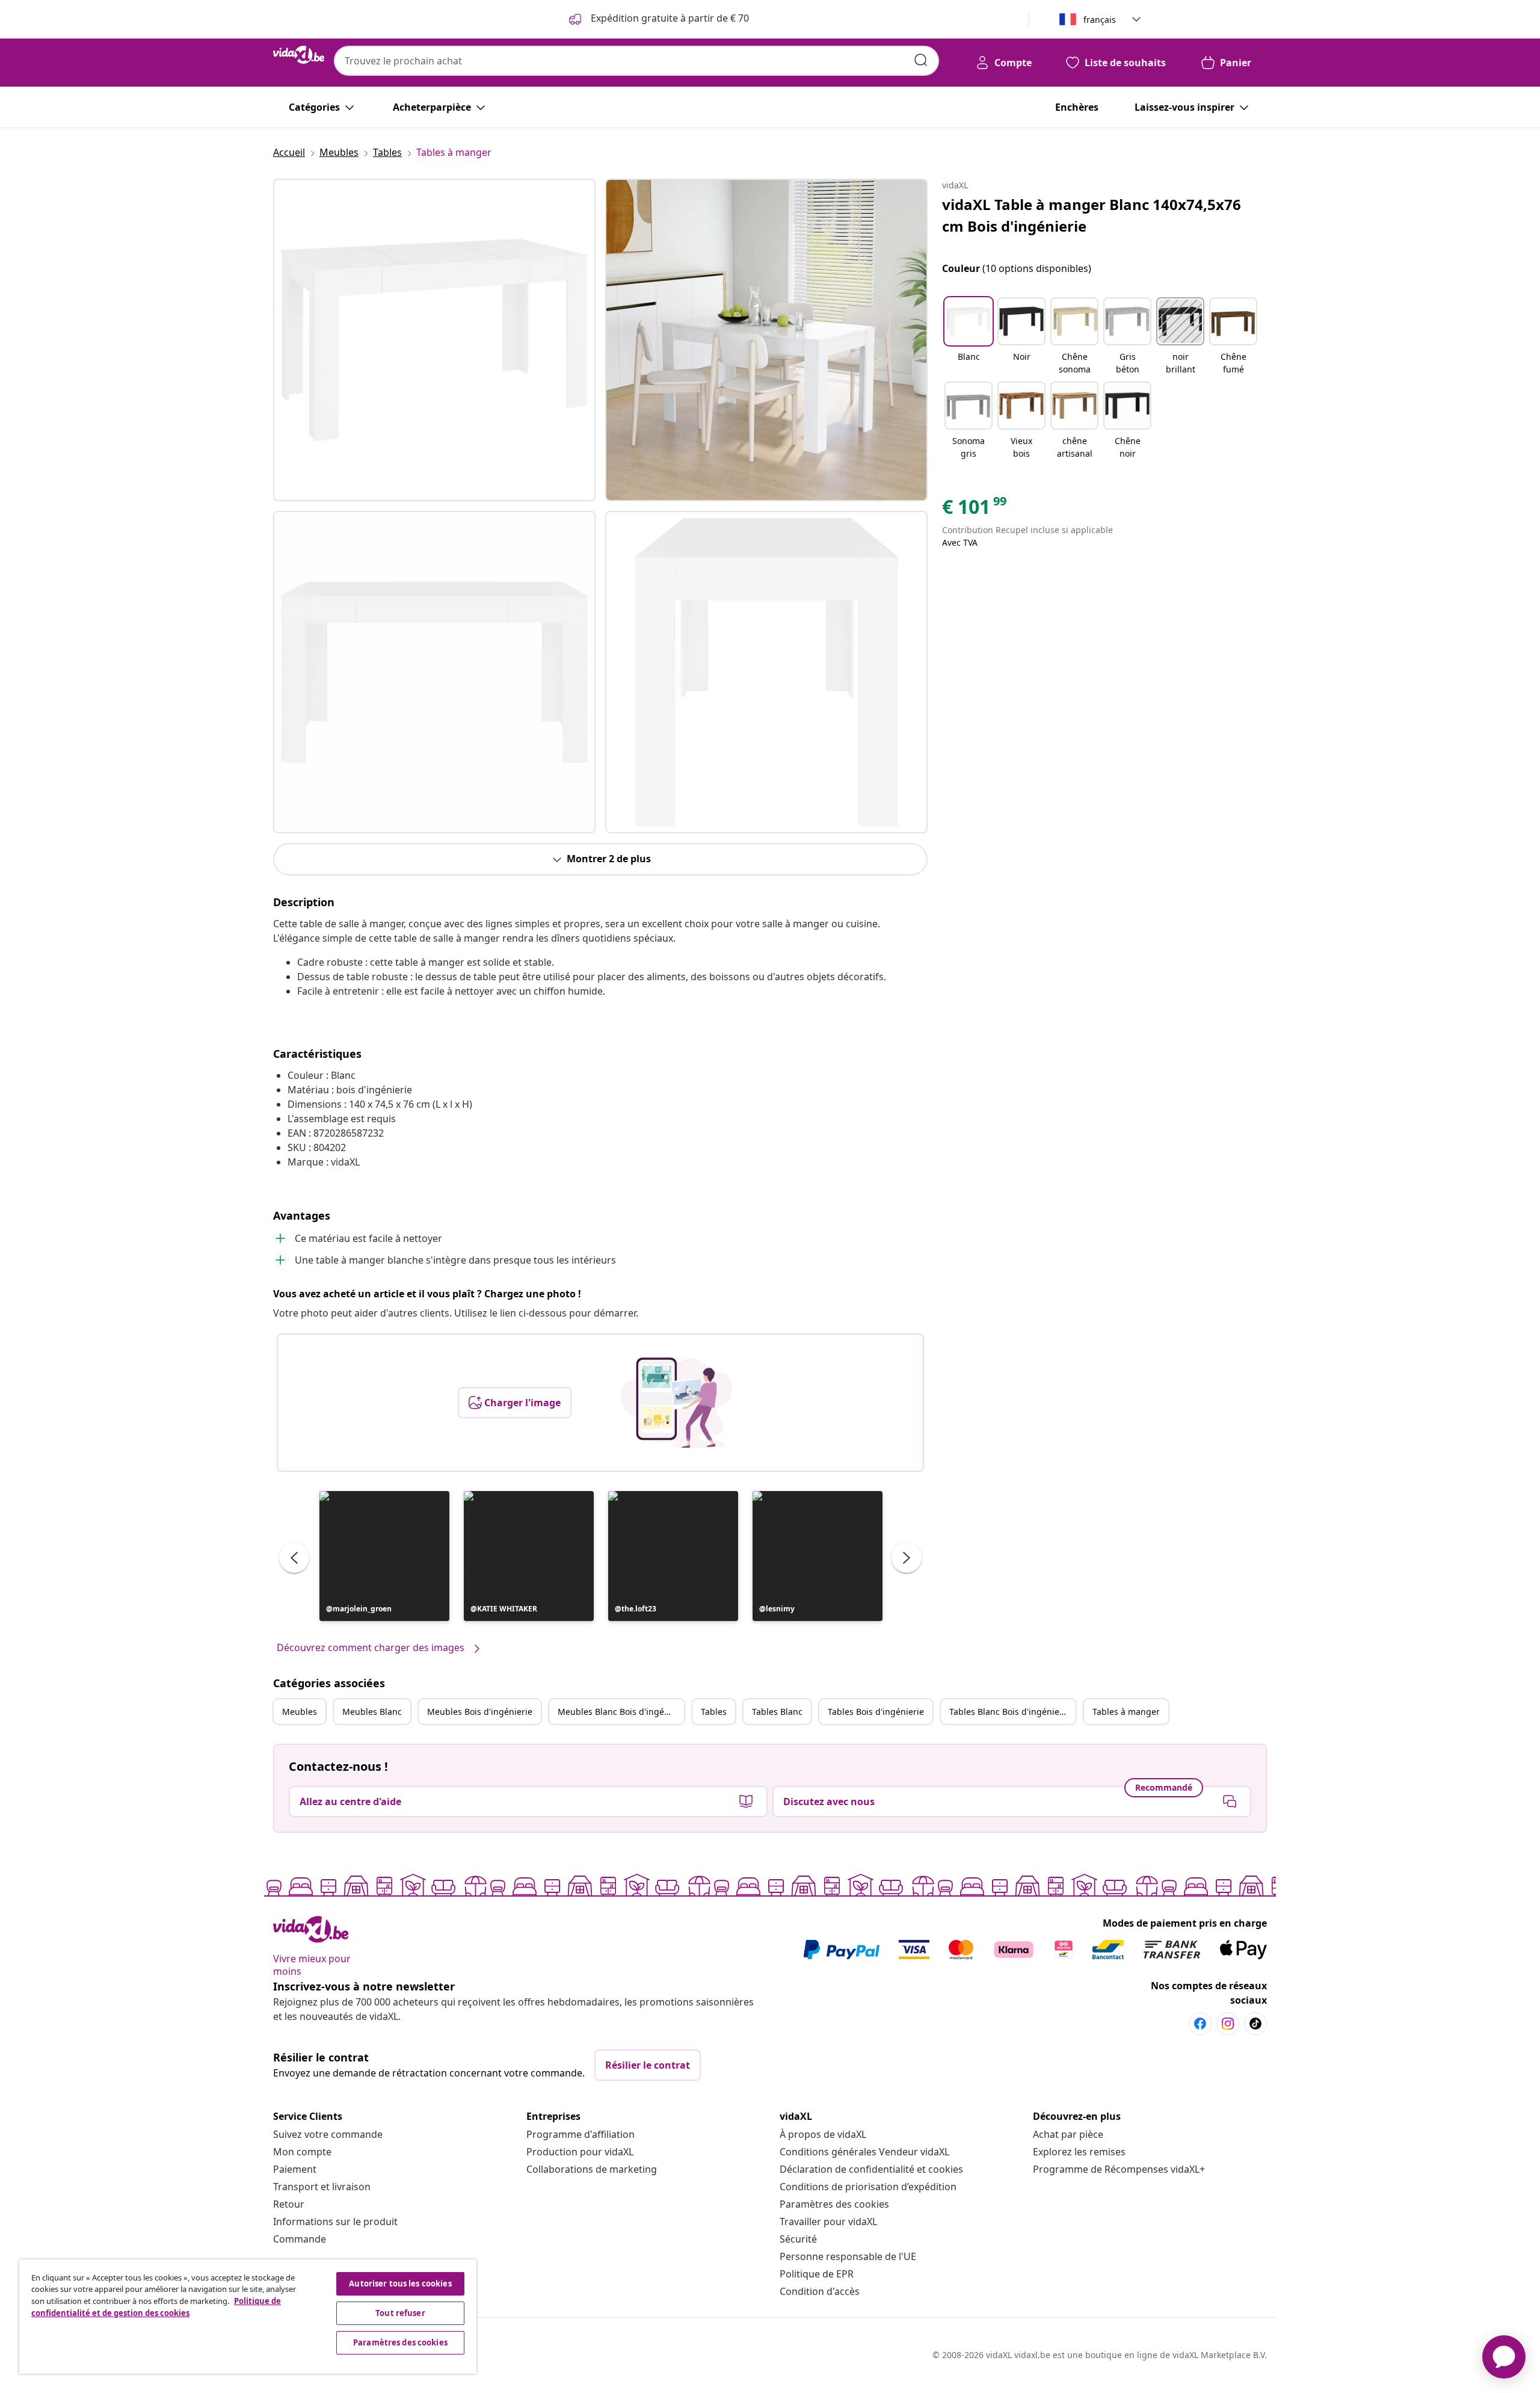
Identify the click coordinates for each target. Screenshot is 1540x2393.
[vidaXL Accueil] (299, 55)
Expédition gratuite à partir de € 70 (669, 18)
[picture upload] (676, 1403)
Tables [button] (714, 1712)
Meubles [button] (300, 1712)
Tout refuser (400, 2313)
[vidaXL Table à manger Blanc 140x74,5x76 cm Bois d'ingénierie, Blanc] (434, 340)
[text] (975, 510)
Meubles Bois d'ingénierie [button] (480, 1712)
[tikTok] (1255, 2024)
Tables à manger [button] (1126, 1712)
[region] (248, 2317)
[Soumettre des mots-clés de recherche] (921, 60)
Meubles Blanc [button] (372, 1712)
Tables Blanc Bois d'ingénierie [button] (1010, 1712)
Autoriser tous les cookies (400, 2283)
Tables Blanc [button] (777, 1712)
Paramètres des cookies (834, 2204)
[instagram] (1228, 2024)
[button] (384, 1556)
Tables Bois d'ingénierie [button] (876, 1712)
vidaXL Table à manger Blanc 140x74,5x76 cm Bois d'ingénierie (1092, 215)
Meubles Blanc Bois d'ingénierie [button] (621, 1712)
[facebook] (1200, 2024)
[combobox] (636, 61)
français (1100, 20)
